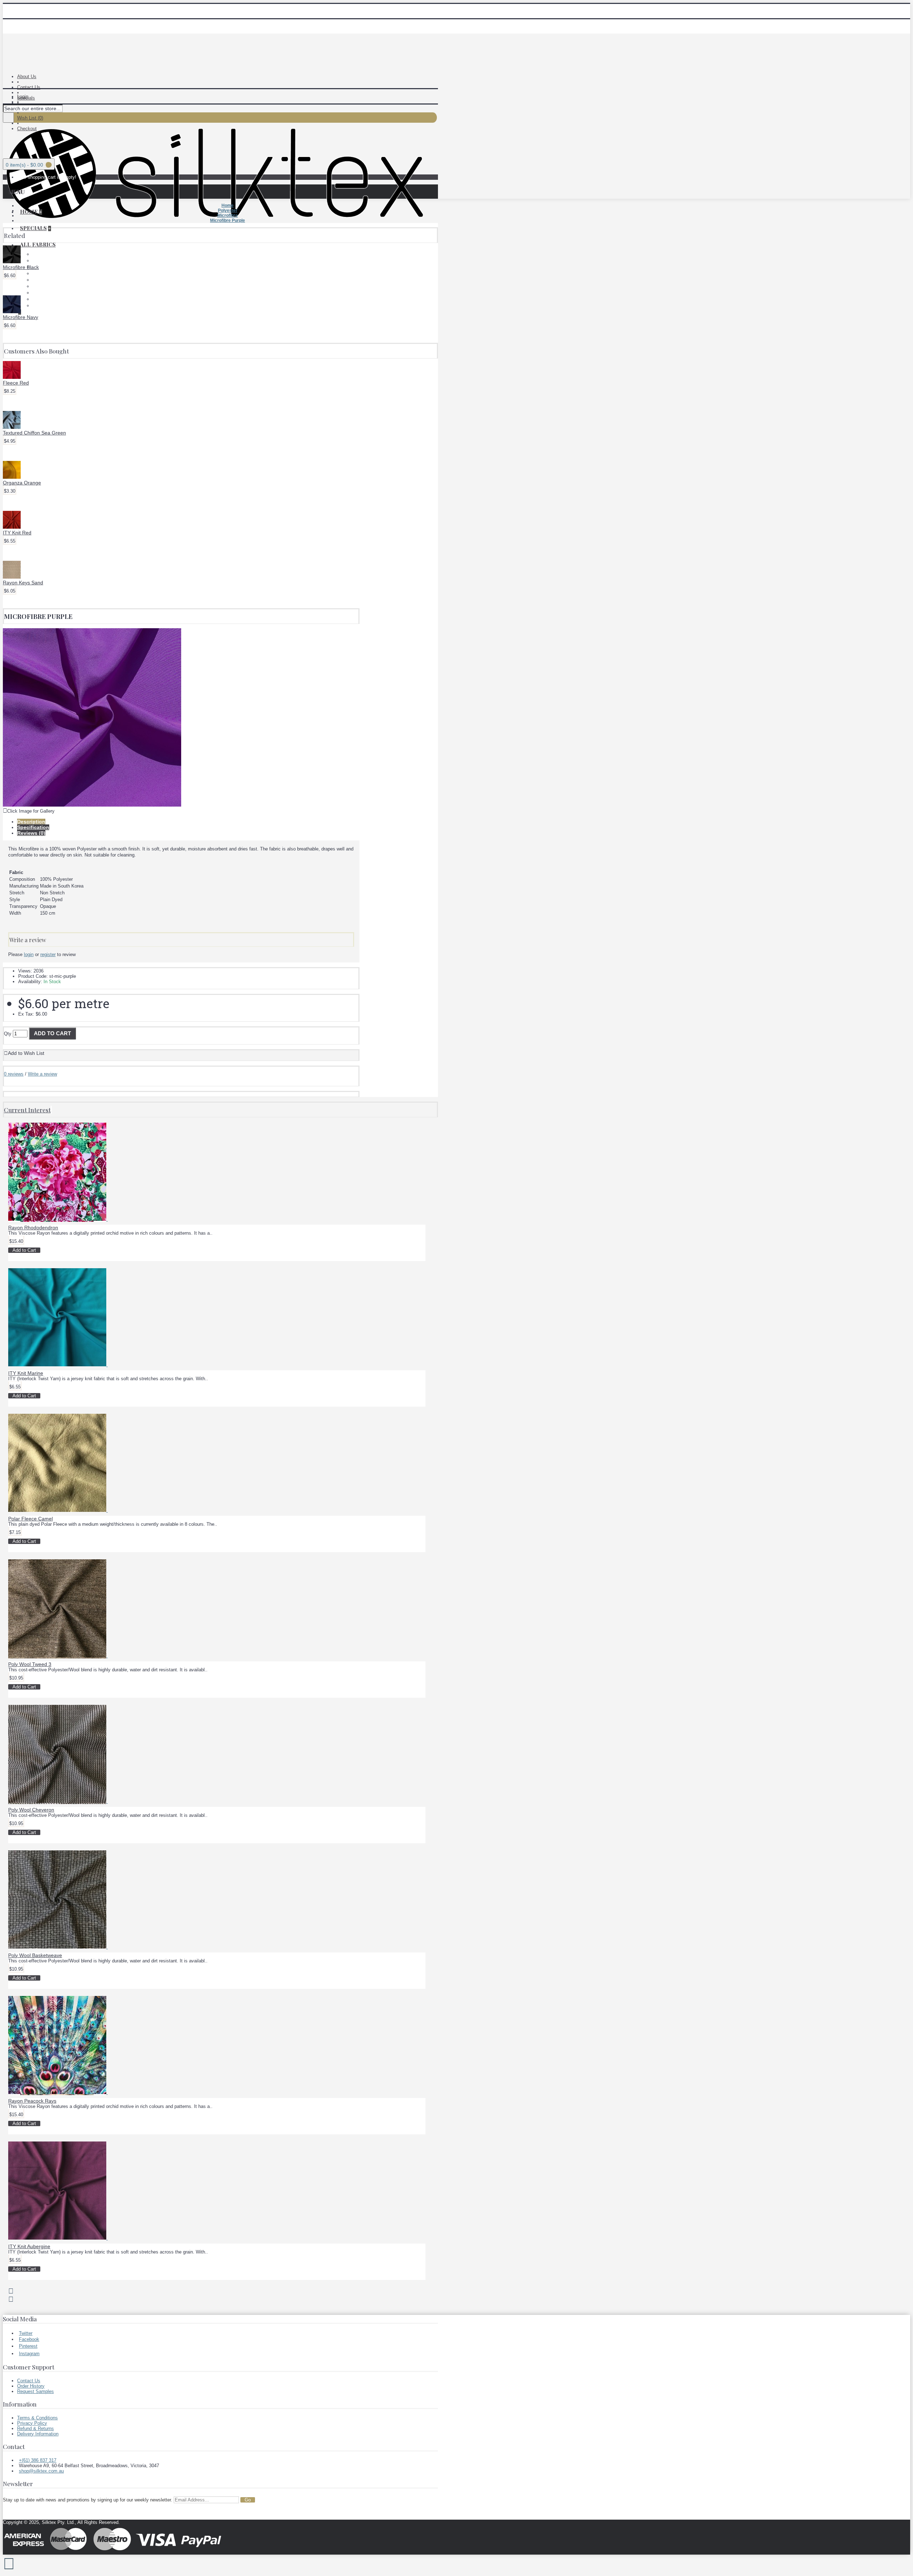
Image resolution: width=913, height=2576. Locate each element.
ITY (36, 273)
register (48, 954)
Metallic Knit (45, 280)
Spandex (42, 299)
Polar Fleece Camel (30, 1519)
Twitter (26, 2333)
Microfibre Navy (21, 317)
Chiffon (40, 267)
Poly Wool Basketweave (35, 1955)
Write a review (42, 1074)
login (29, 954)
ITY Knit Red (17, 533)
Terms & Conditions (37, 2418)
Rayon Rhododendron (33, 1228)
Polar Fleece (45, 261)
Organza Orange (22, 483)
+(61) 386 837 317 (38, 2460)
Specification (33, 827)
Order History (31, 2386)
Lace (37, 254)
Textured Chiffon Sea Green (34, 433)
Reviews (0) (31, 833)
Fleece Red (16, 383)
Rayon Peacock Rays (32, 2101)
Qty (8, 1034)
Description (31, 822)
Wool (38, 306)
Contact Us (29, 2381)
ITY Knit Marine (26, 1373)
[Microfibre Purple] (92, 805)
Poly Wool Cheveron (31, 1810)
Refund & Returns (35, 2428)
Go (248, 2500)
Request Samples (35, 2391)
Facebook (29, 2339)
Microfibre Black (21, 267)
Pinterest (28, 2346)
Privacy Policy (32, 2423)
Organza (41, 286)
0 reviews (14, 1074)
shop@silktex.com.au (41, 2471)
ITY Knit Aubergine (29, 2246)
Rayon (39, 293)
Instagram (29, 2354)
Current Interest (27, 1110)
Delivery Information (38, 2434)
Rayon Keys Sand (23, 583)
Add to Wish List (26, 1053)
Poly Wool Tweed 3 (30, 1664)
